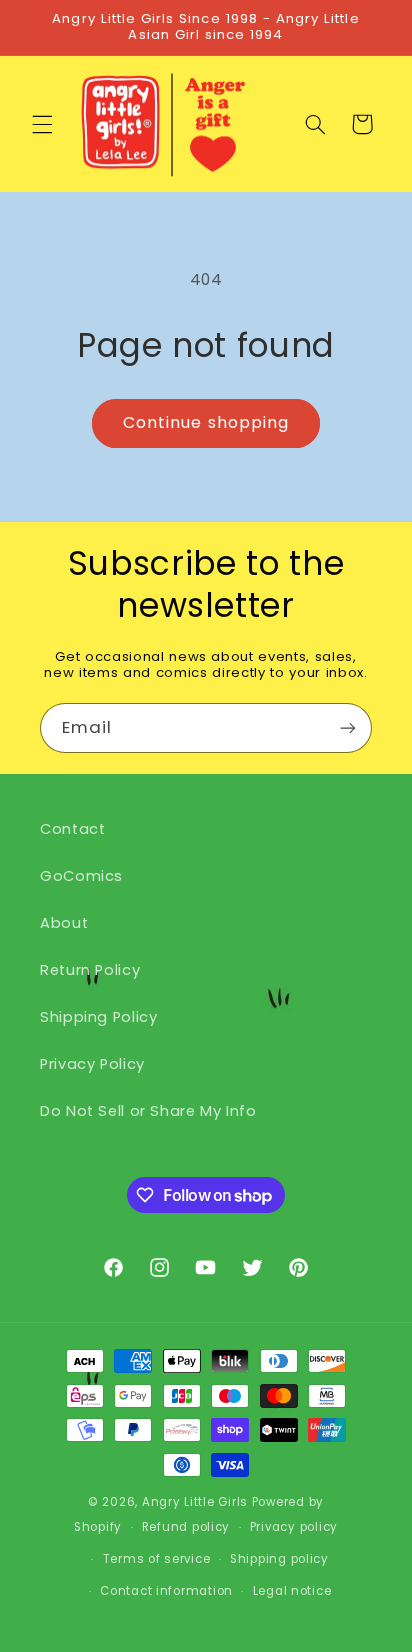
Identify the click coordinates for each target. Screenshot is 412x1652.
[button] (42, 124)
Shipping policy (279, 1559)
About (64, 923)
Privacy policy (294, 1527)
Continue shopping (206, 422)
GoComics (81, 876)
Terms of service (157, 1559)
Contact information (166, 1591)
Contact (72, 829)
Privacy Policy (92, 1064)
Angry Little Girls (195, 1502)
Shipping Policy (98, 1017)
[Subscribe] (348, 727)
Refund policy (186, 1527)
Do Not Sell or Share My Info (148, 1111)
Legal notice (292, 1591)
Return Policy (90, 970)
